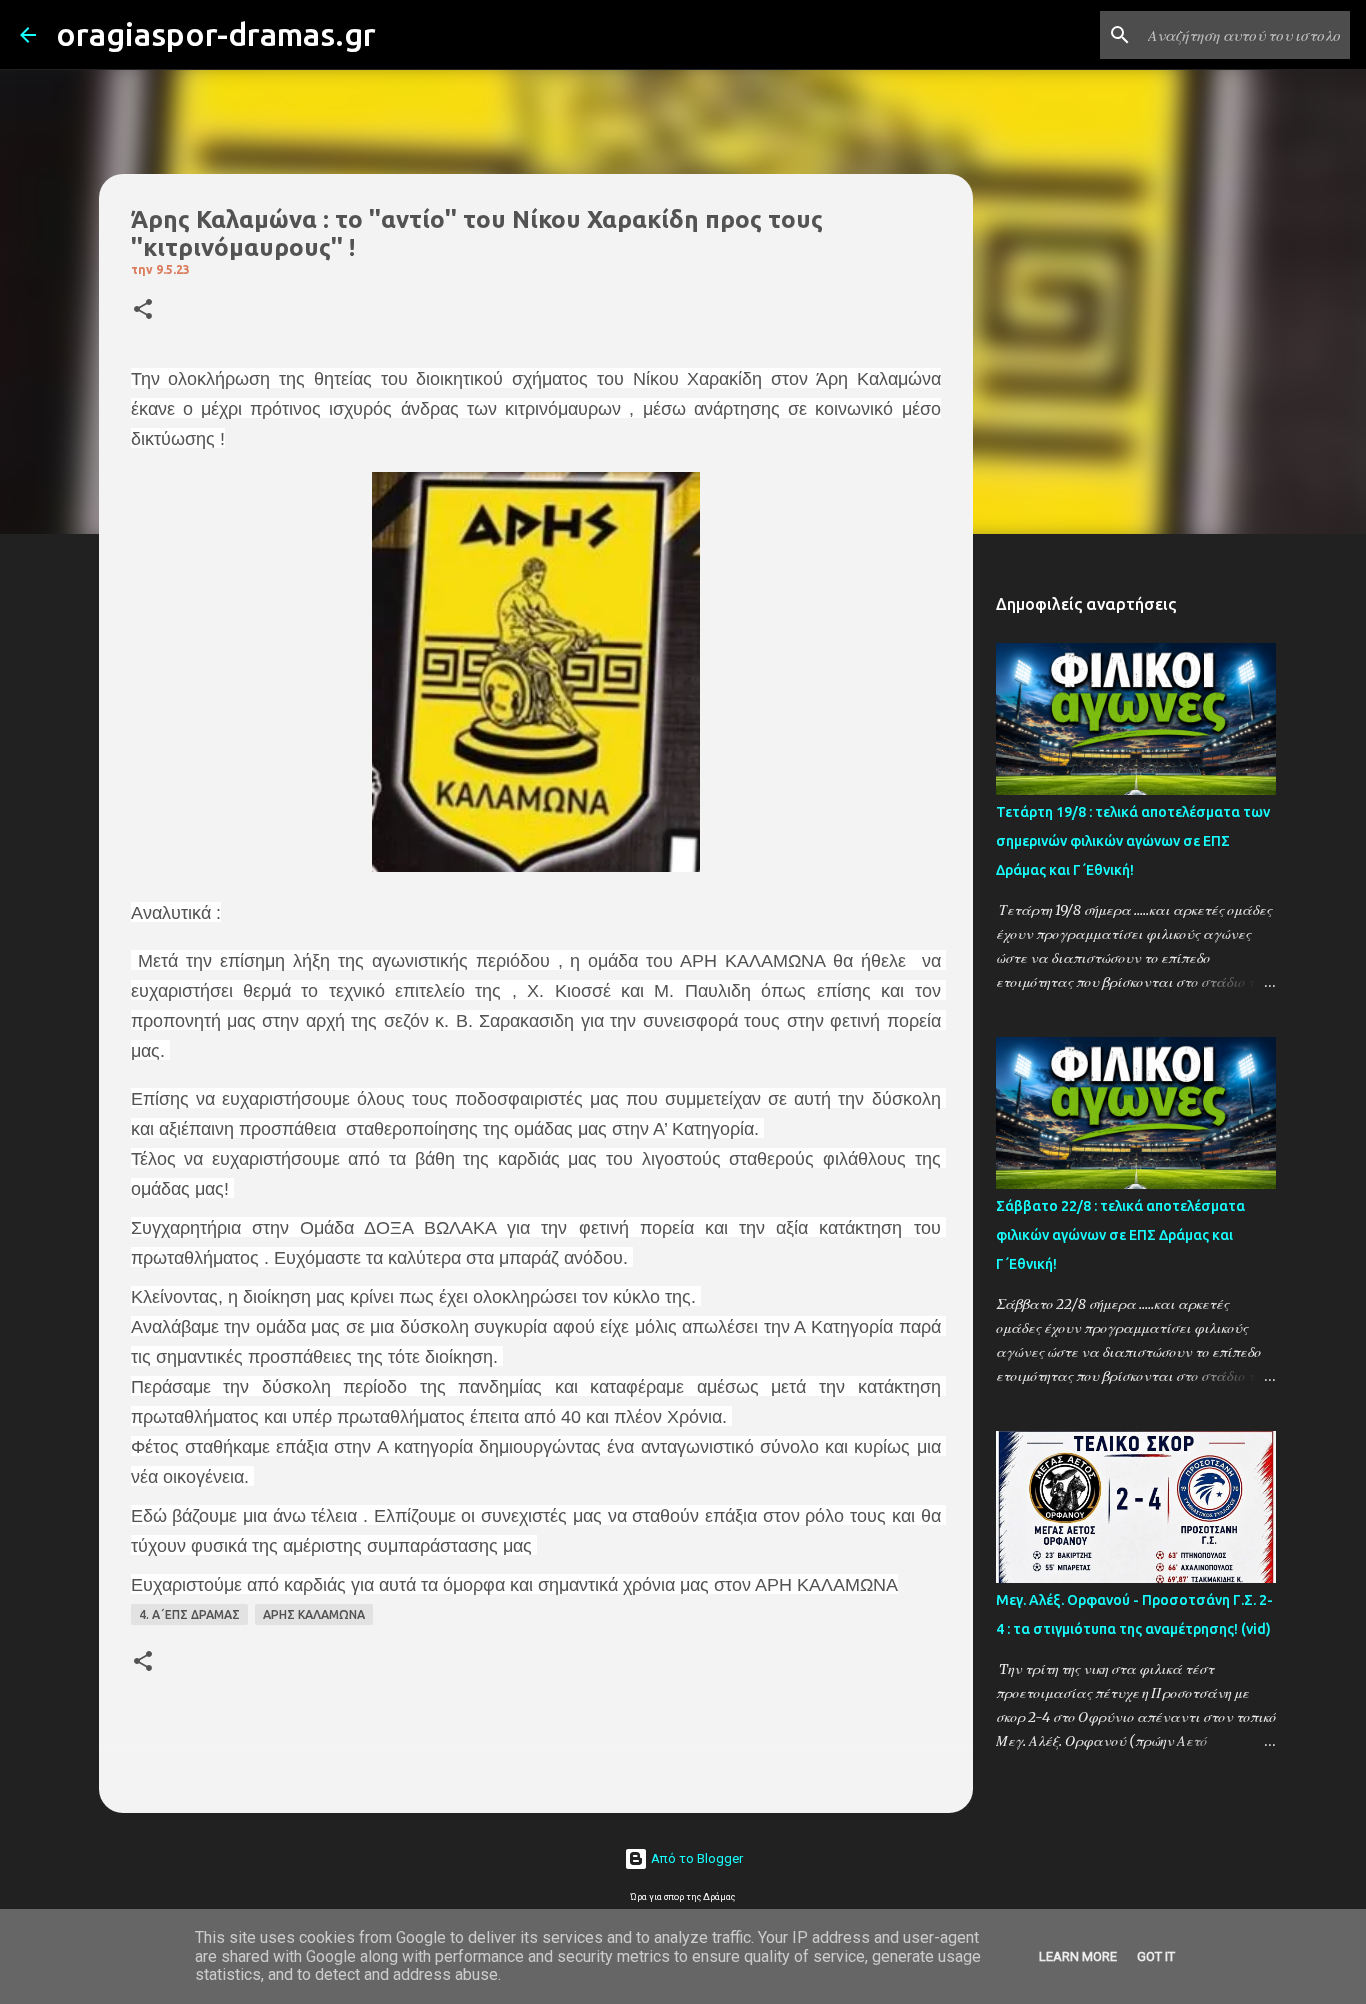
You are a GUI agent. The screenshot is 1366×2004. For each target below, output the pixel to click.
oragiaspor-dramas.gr (216, 34)
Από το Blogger (695, 1858)
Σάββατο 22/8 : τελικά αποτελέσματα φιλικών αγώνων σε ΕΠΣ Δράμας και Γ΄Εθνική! (1120, 1235)
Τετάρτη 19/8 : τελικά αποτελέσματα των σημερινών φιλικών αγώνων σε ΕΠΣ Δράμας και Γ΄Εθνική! (1133, 841)
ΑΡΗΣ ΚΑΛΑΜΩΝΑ (314, 1614)
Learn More (1078, 1956)
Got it (1156, 1956)
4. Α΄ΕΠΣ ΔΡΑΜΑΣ (189, 1614)
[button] (143, 310)
